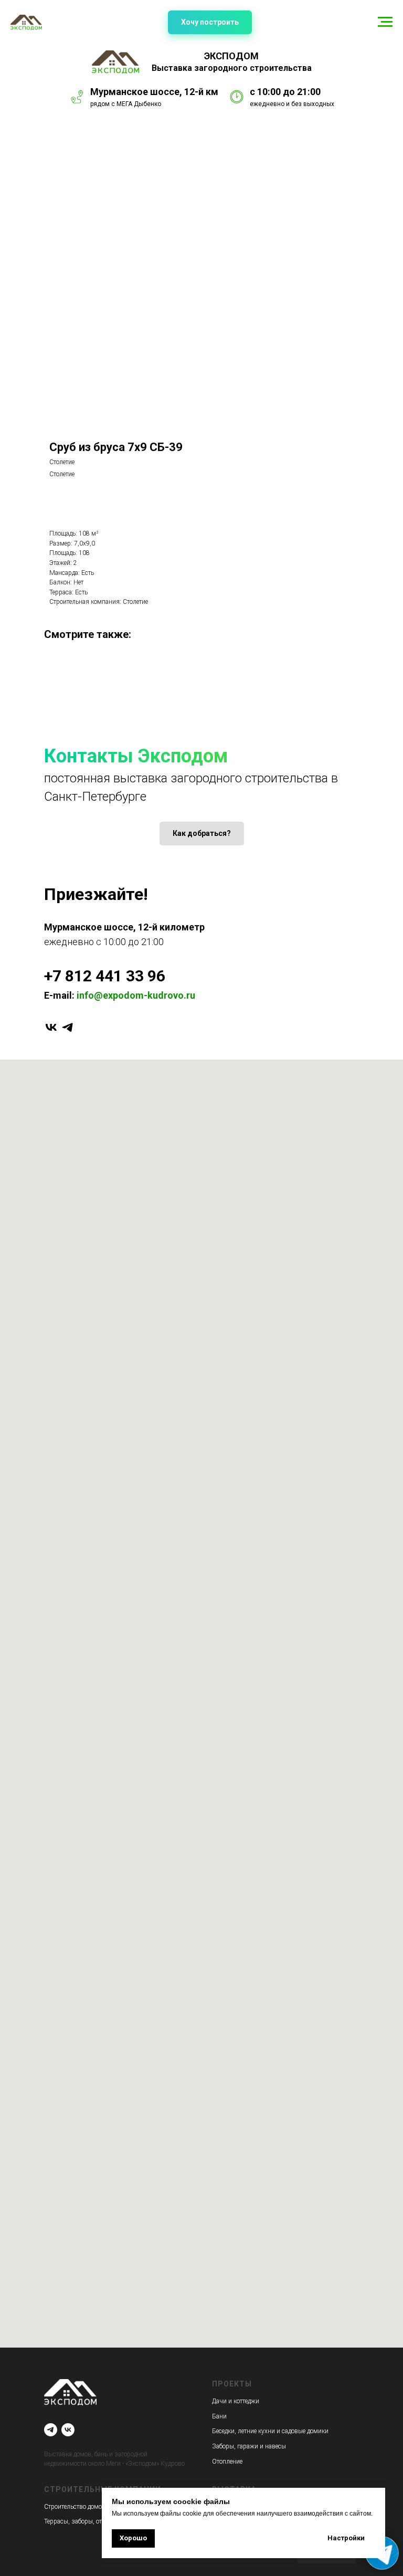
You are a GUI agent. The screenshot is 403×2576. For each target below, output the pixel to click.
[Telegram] (51, 2430)
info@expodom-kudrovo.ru (136, 995)
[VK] (68, 2430)
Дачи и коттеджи (236, 2401)
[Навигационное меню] (385, 22)
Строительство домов (75, 2507)
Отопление (227, 2462)
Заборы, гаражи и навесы (249, 2446)
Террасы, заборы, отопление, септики (97, 2521)
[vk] (51, 1027)
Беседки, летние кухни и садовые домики (270, 2431)
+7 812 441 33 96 (105, 976)
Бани (219, 2416)
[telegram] (67, 1027)
